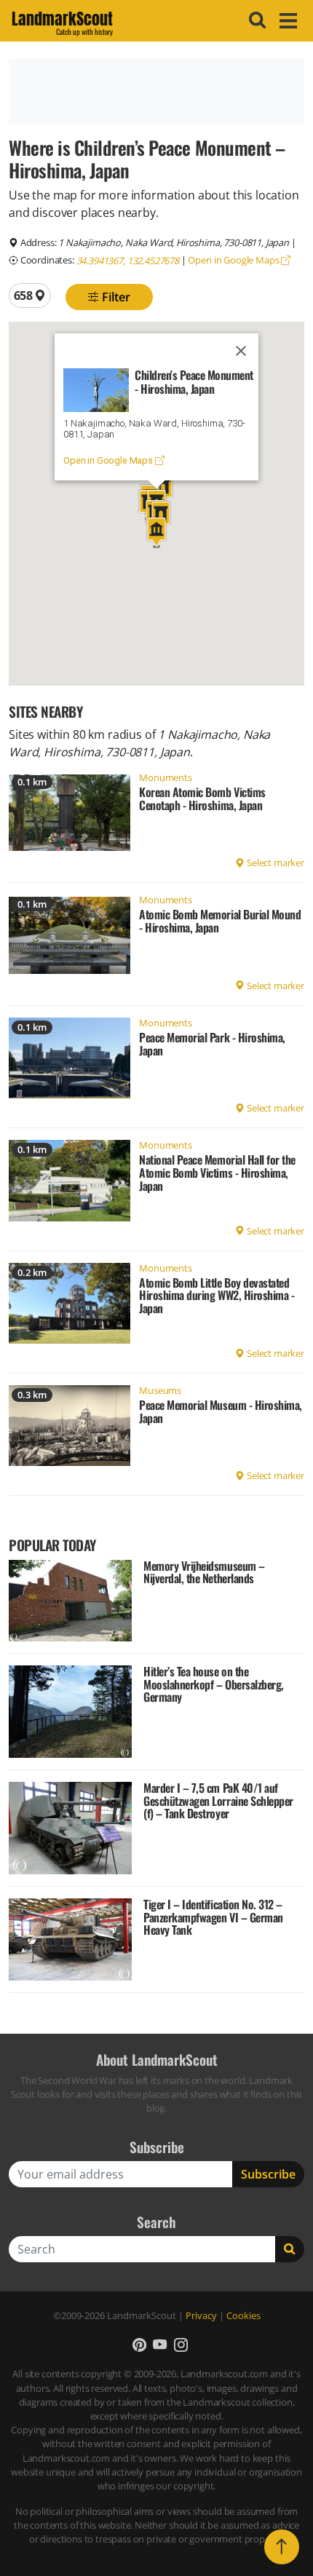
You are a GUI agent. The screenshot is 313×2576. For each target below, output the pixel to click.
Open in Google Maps (234, 260)
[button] (156, 532)
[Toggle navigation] (286, 21)
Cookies (243, 2315)
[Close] (241, 351)
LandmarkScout (62, 21)
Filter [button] (115, 297)
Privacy (201, 2315)
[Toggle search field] (255, 20)
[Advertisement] (156, 92)
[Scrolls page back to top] (282, 2547)
